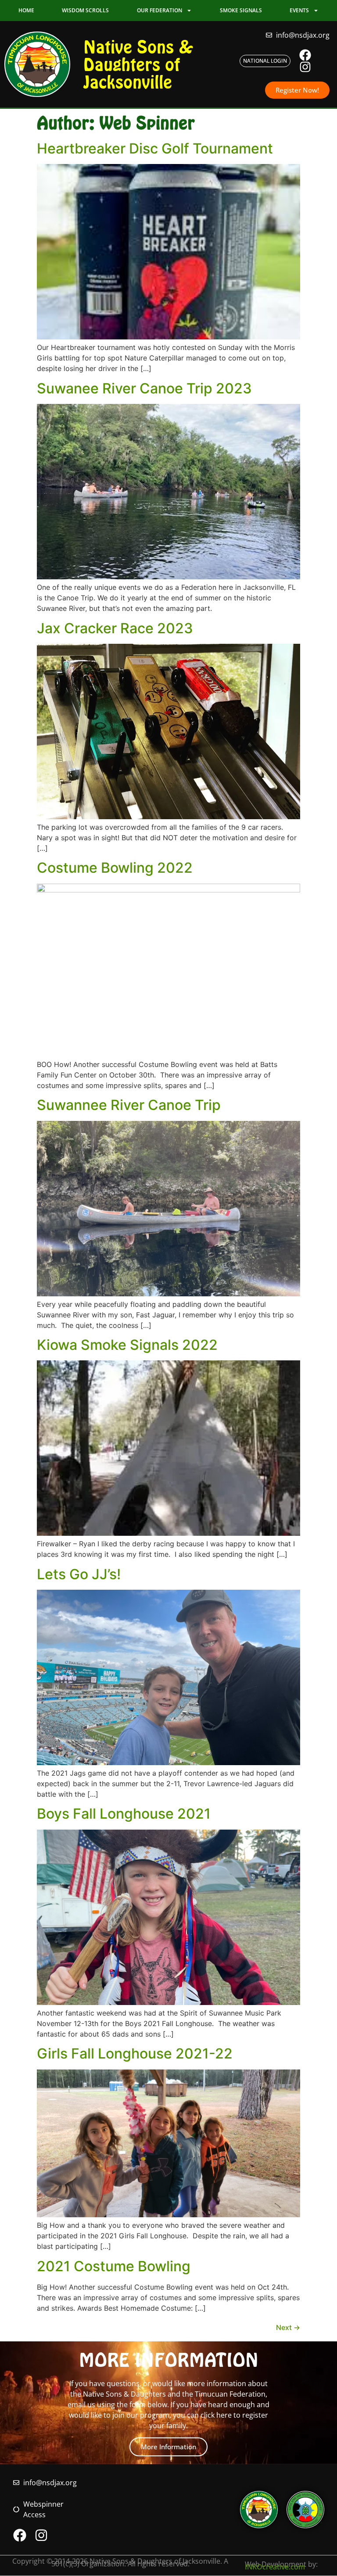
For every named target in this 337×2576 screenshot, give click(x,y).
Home (26, 10)
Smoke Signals (241, 10)
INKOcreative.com (275, 2567)
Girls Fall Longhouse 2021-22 (135, 2053)
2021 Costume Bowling (114, 2266)
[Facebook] (305, 55)
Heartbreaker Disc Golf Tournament (155, 148)
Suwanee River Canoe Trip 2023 (144, 388)
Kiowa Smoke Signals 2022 (127, 1345)
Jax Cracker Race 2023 (115, 628)
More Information (168, 2447)
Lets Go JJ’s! (79, 1574)
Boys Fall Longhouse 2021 (124, 1814)
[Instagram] (305, 67)
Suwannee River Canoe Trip (129, 1105)
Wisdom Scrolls (85, 10)
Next (288, 2327)
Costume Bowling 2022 (115, 868)
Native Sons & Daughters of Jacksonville (138, 64)
